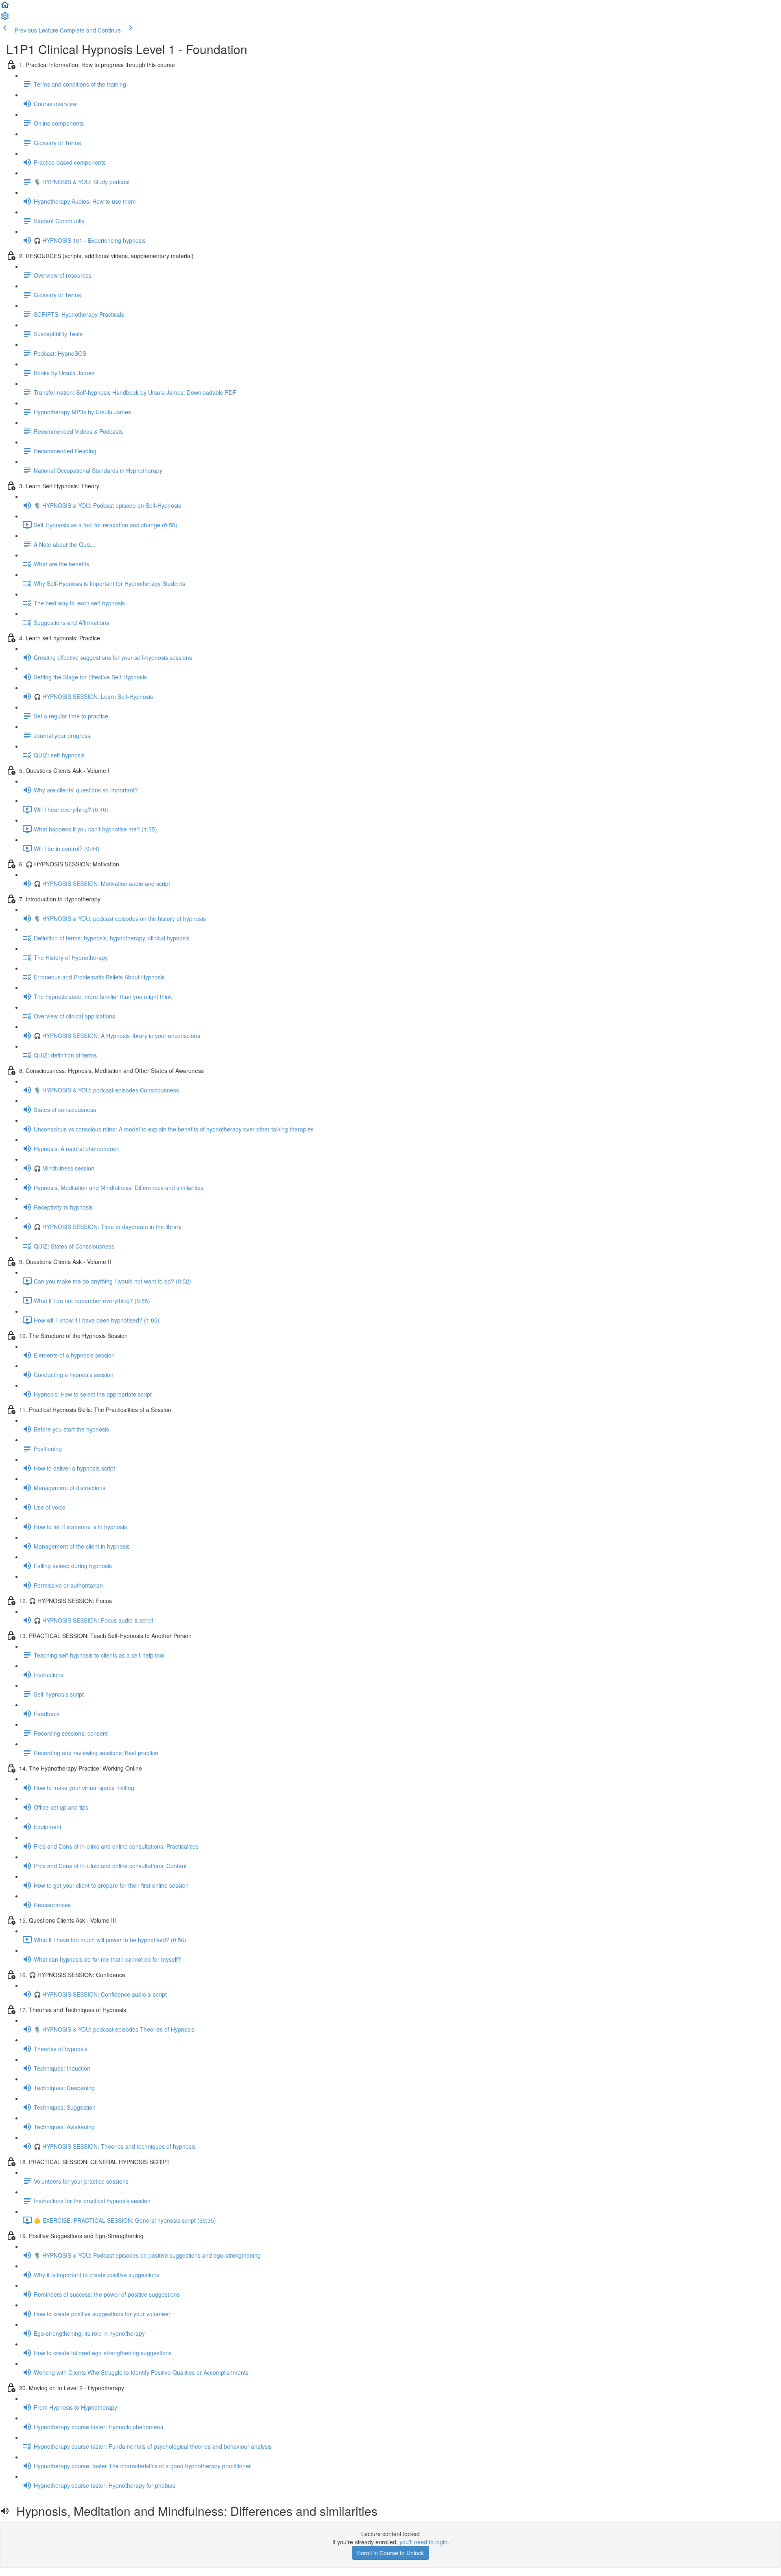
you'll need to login (423, 2542)
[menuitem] (5, 19)
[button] (5, 7)
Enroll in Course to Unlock (390, 2553)
